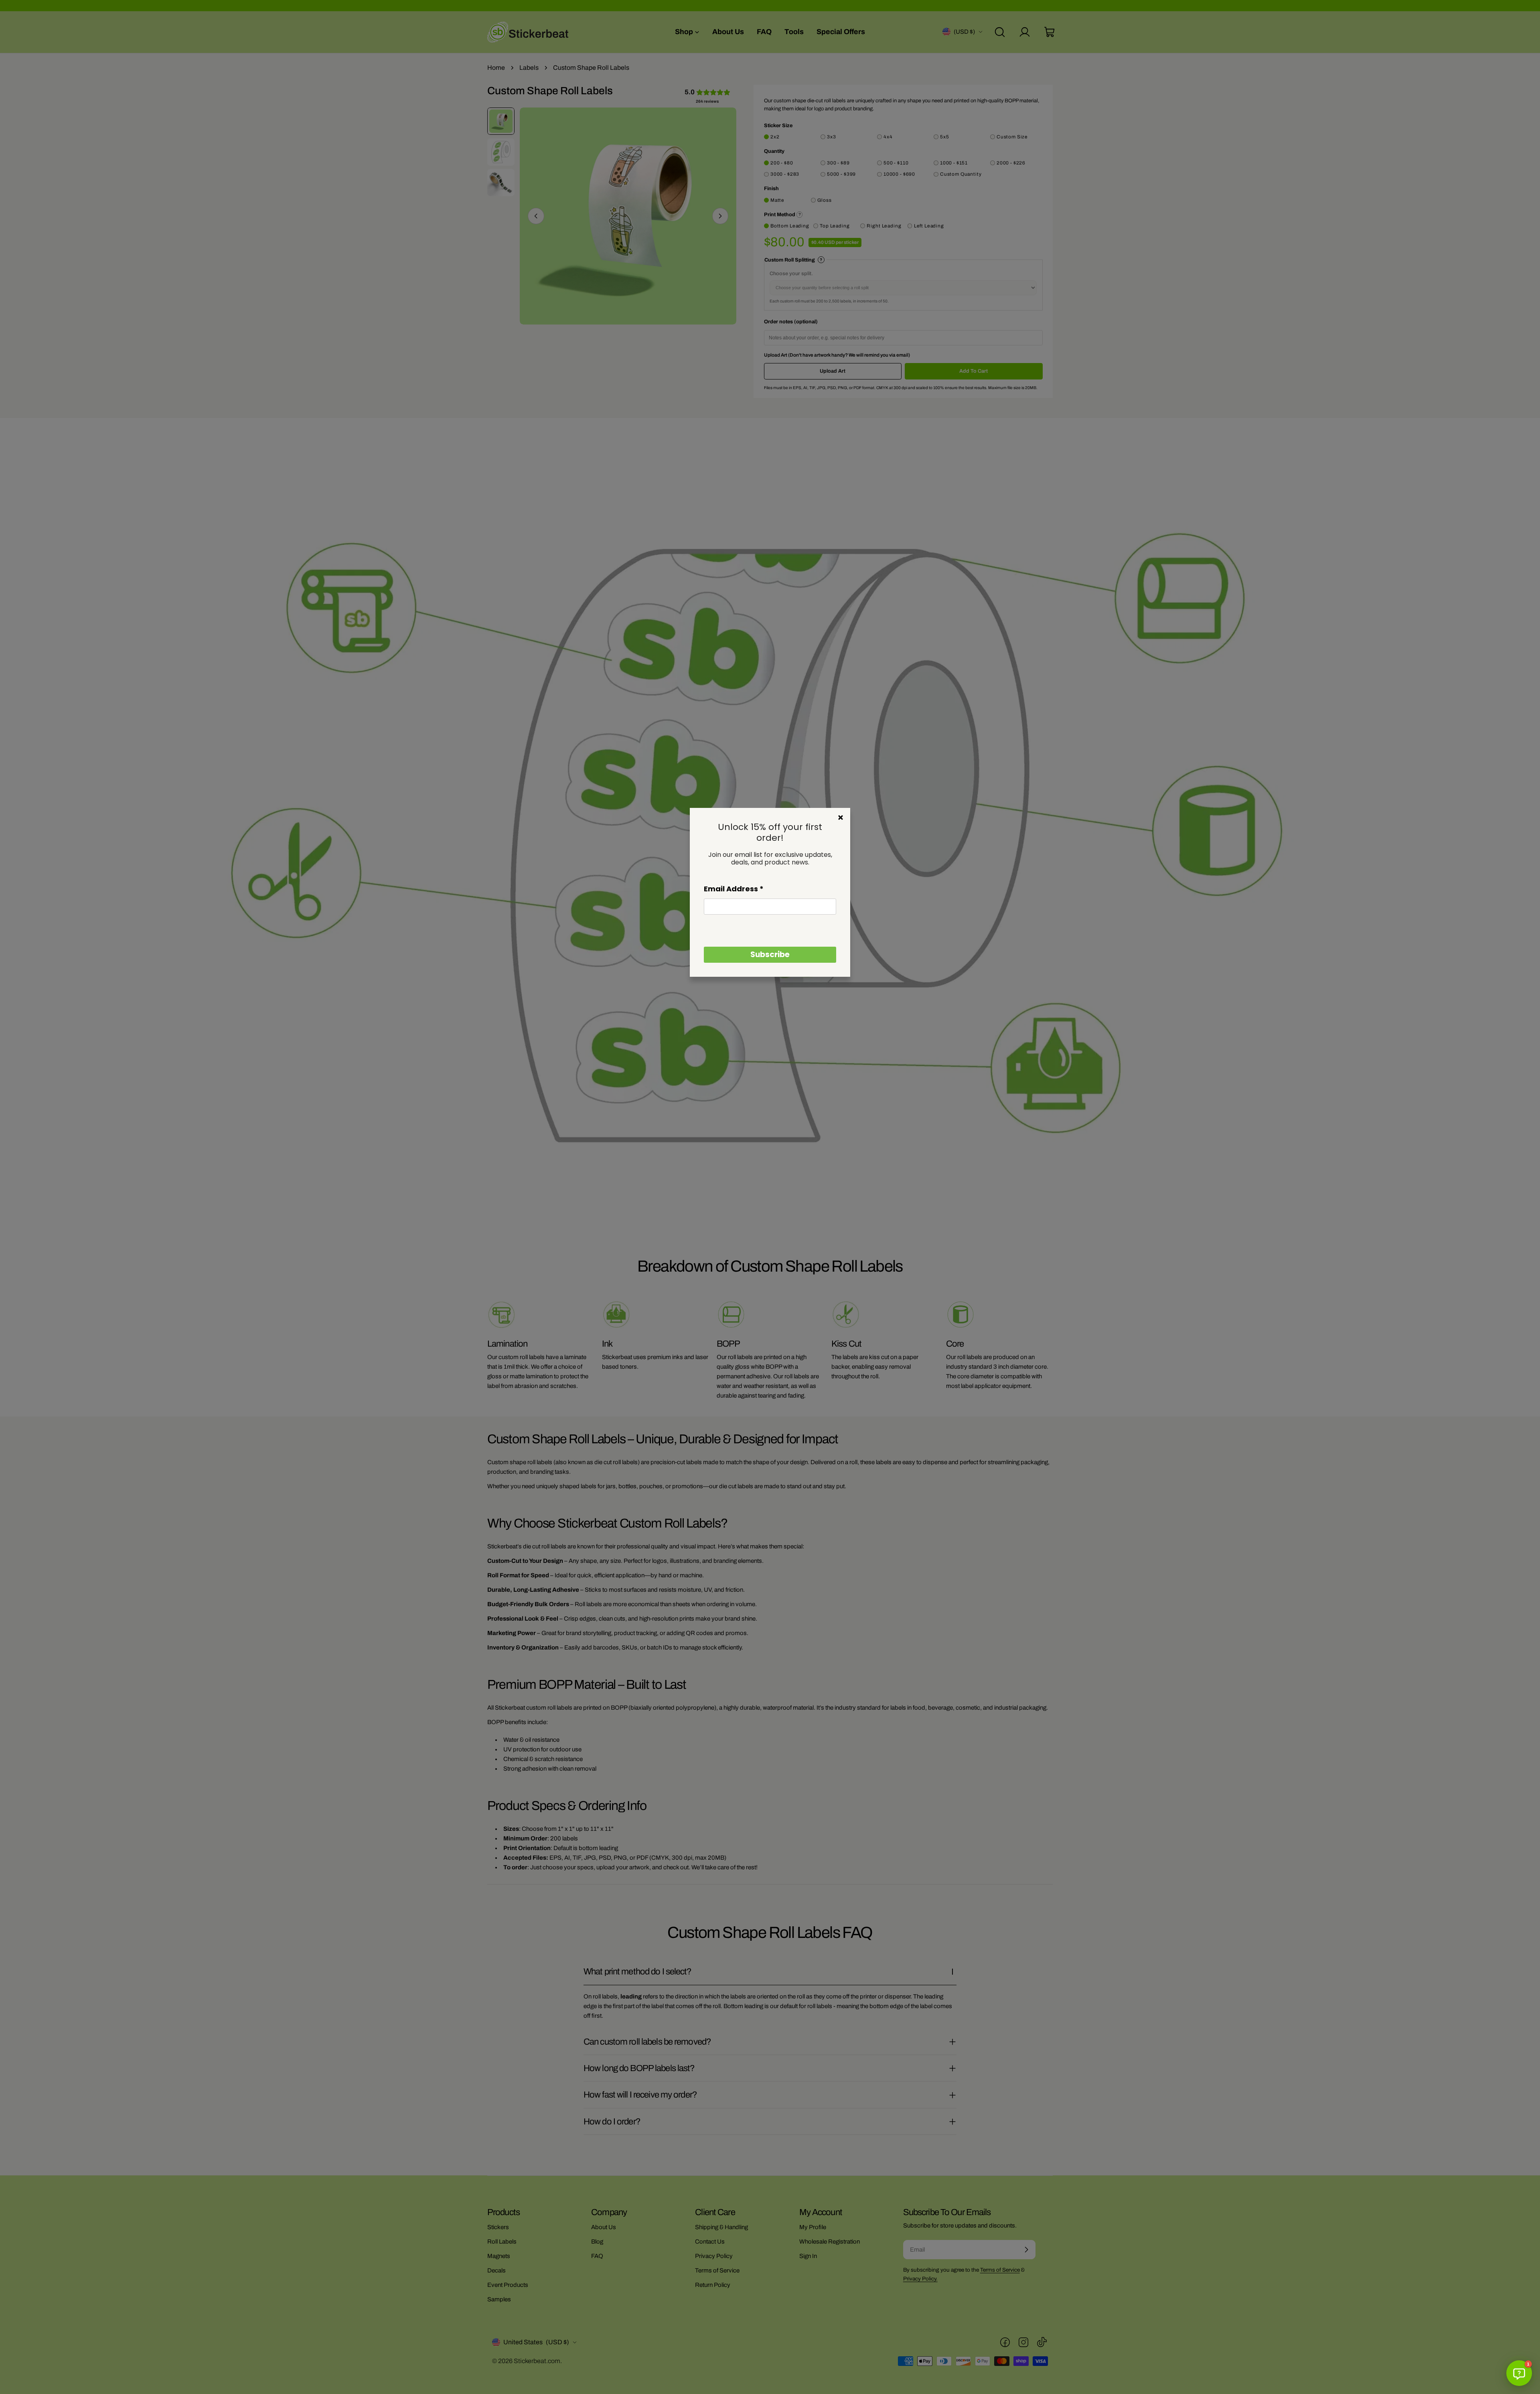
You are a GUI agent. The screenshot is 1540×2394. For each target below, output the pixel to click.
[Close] (841, 818)
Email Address (734, 889)
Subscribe (770, 955)
